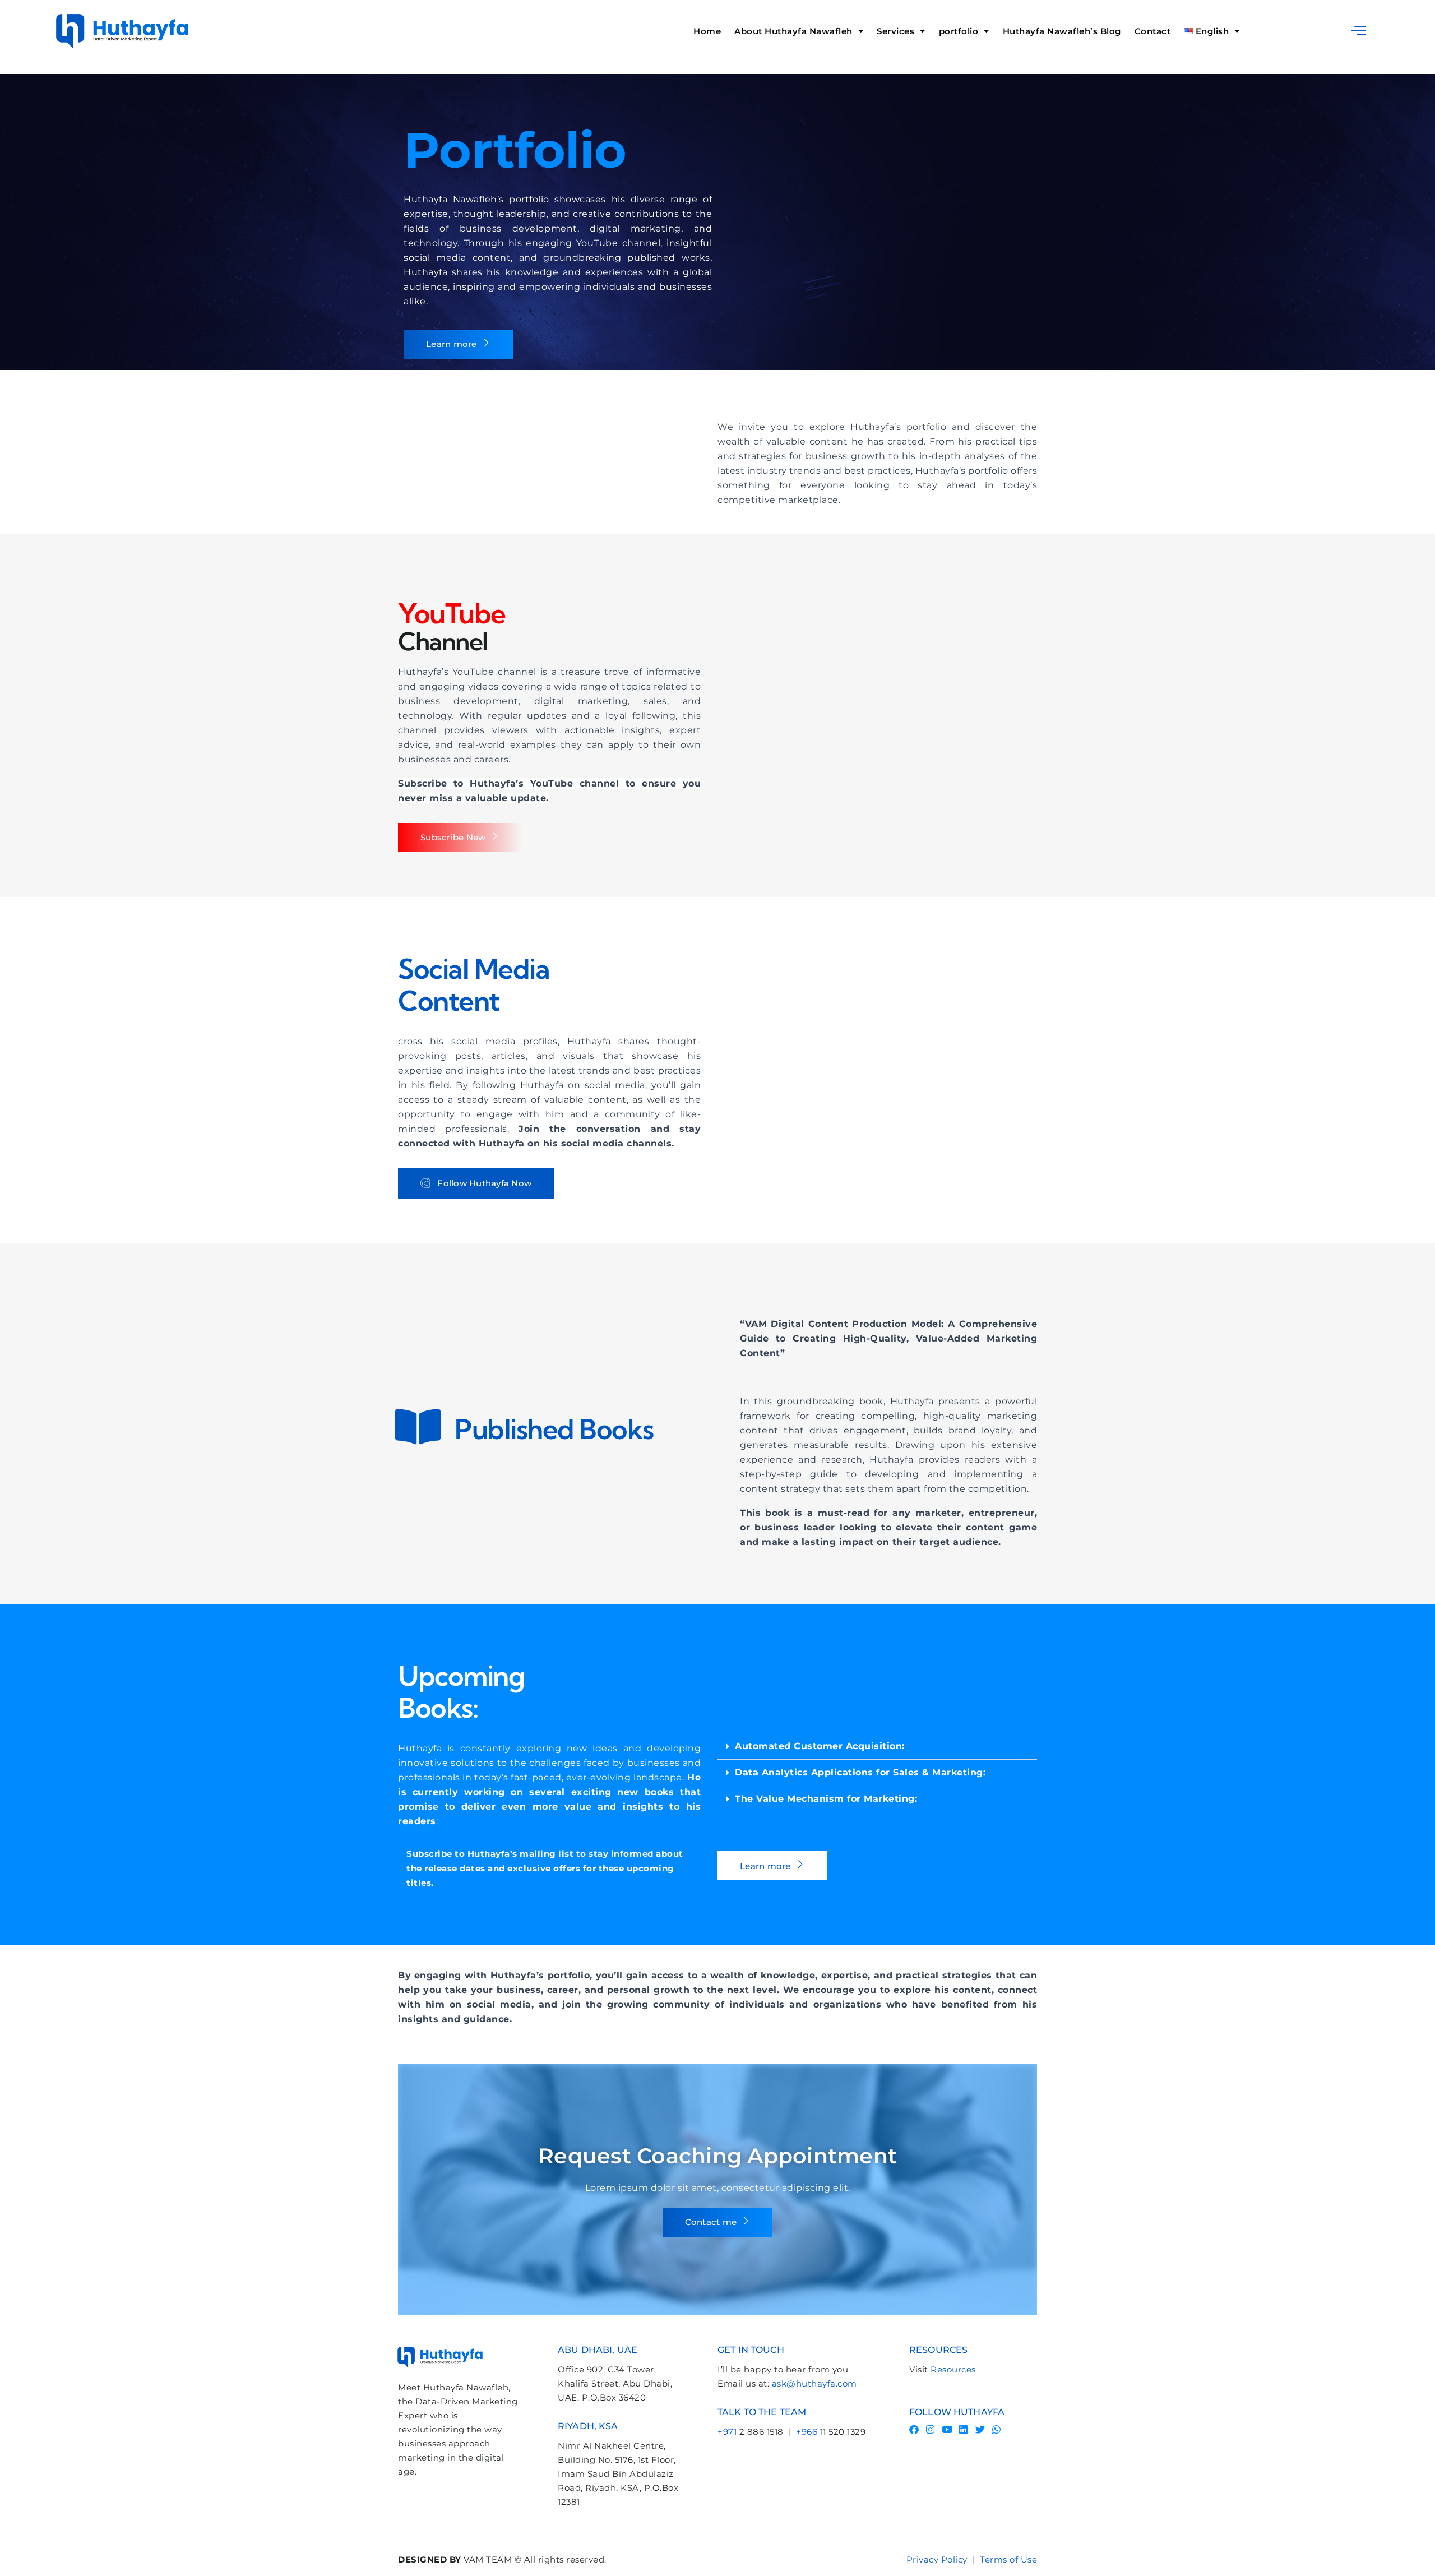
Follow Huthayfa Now (484, 1183)
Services (895, 31)
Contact (1153, 31)
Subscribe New (453, 837)
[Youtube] (947, 2429)
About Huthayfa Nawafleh (793, 31)
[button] (1359, 30)
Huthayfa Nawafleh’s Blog (1062, 31)
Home (707, 31)
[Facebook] (914, 2429)
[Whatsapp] (997, 2429)
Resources (953, 2369)
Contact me (711, 2222)
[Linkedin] (964, 2429)
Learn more (452, 344)
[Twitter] (980, 2429)
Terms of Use (1008, 2559)
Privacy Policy (937, 2559)
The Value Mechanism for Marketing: (826, 1799)
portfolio (959, 31)
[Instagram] (931, 2429)
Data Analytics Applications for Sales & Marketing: (860, 1772)
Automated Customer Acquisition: (820, 1746)
